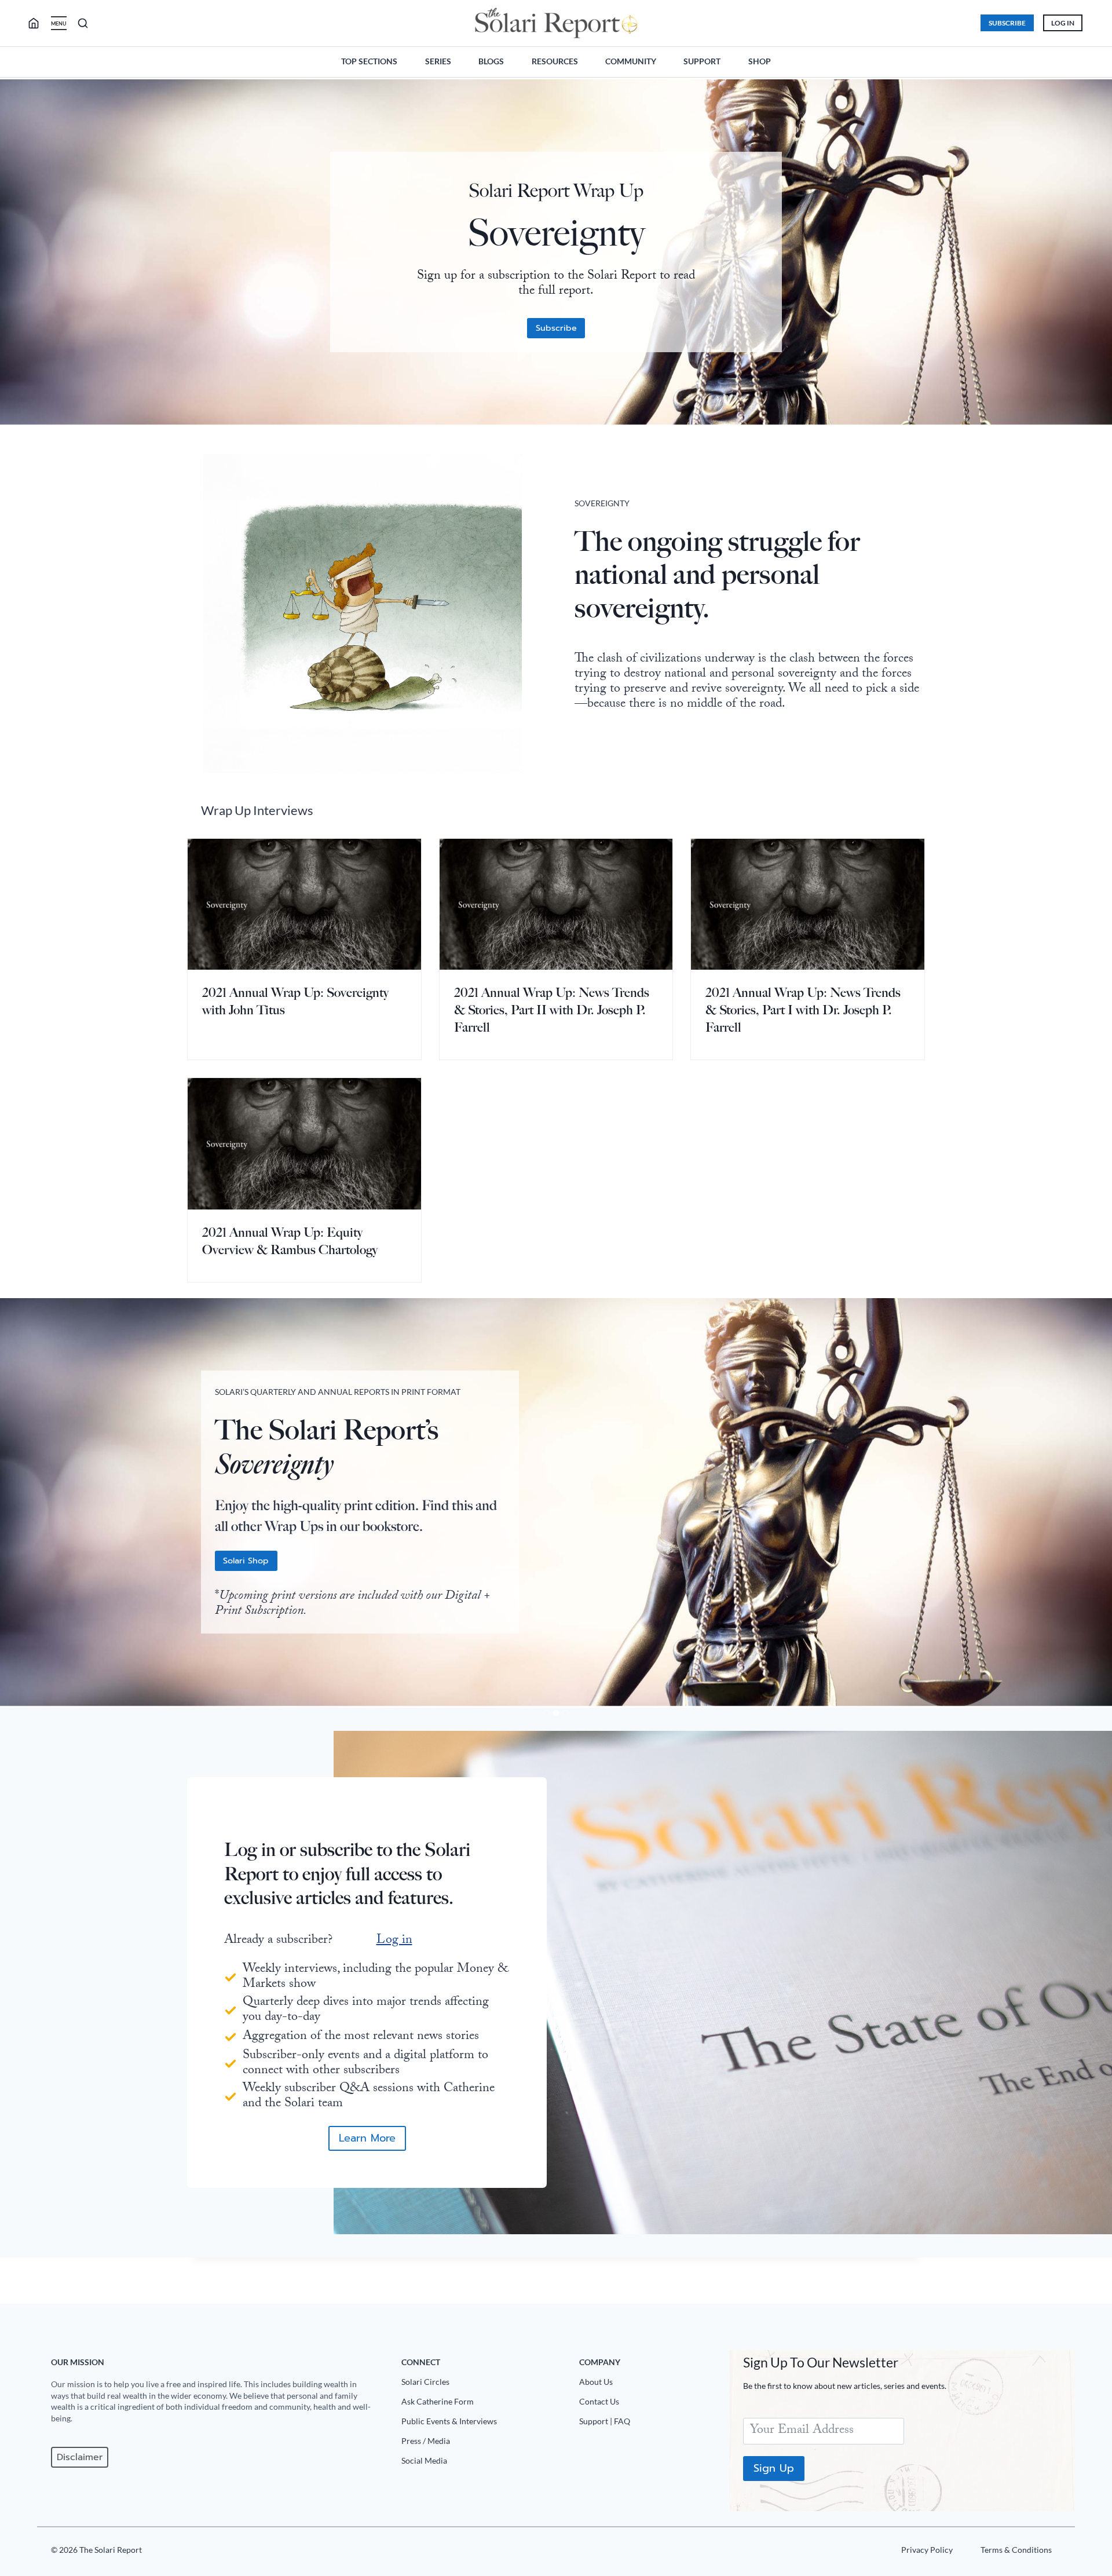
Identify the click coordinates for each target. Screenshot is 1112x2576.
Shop (760, 61)
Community (631, 61)
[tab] (547, 1713)
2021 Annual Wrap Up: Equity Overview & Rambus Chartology (290, 1241)
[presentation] (304, 904)
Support (702, 61)
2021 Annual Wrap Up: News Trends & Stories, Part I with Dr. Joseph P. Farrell (803, 1010)
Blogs (491, 61)
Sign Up (774, 2468)
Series (438, 61)
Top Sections (369, 61)
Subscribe (1007, 23)
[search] (38, 23)
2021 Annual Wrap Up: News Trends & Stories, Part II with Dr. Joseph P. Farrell (552, 1010)
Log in (394, 1941)
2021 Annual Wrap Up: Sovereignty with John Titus (295, 1001)
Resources (555, 61)
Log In (1063, 23)
